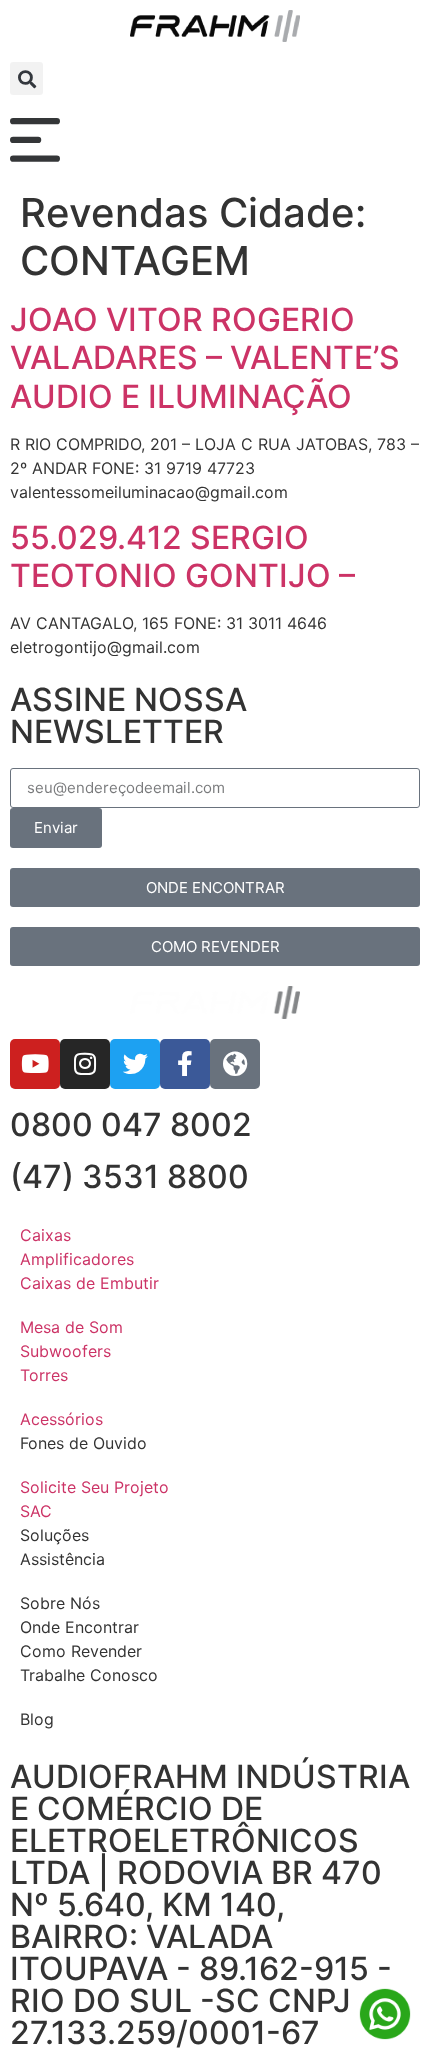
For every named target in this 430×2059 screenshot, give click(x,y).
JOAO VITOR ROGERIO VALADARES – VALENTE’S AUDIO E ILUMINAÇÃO (205, 358)
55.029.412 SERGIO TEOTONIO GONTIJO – (182, 556)
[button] (26, 78)
